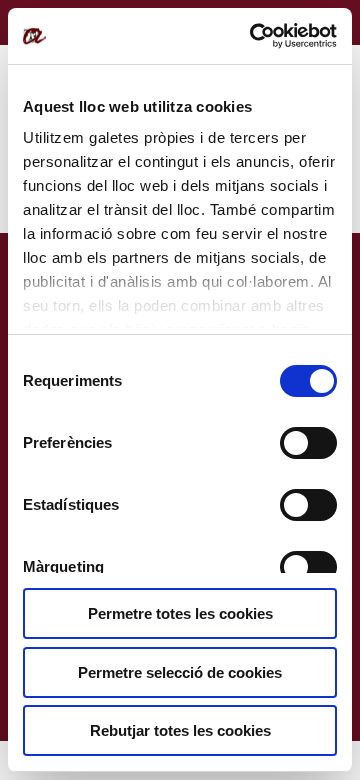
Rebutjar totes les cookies (180, 730)
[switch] (308, 443)
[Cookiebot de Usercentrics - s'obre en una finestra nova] (254, 36)
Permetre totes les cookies (180, 613)
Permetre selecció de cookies (180, 672)
